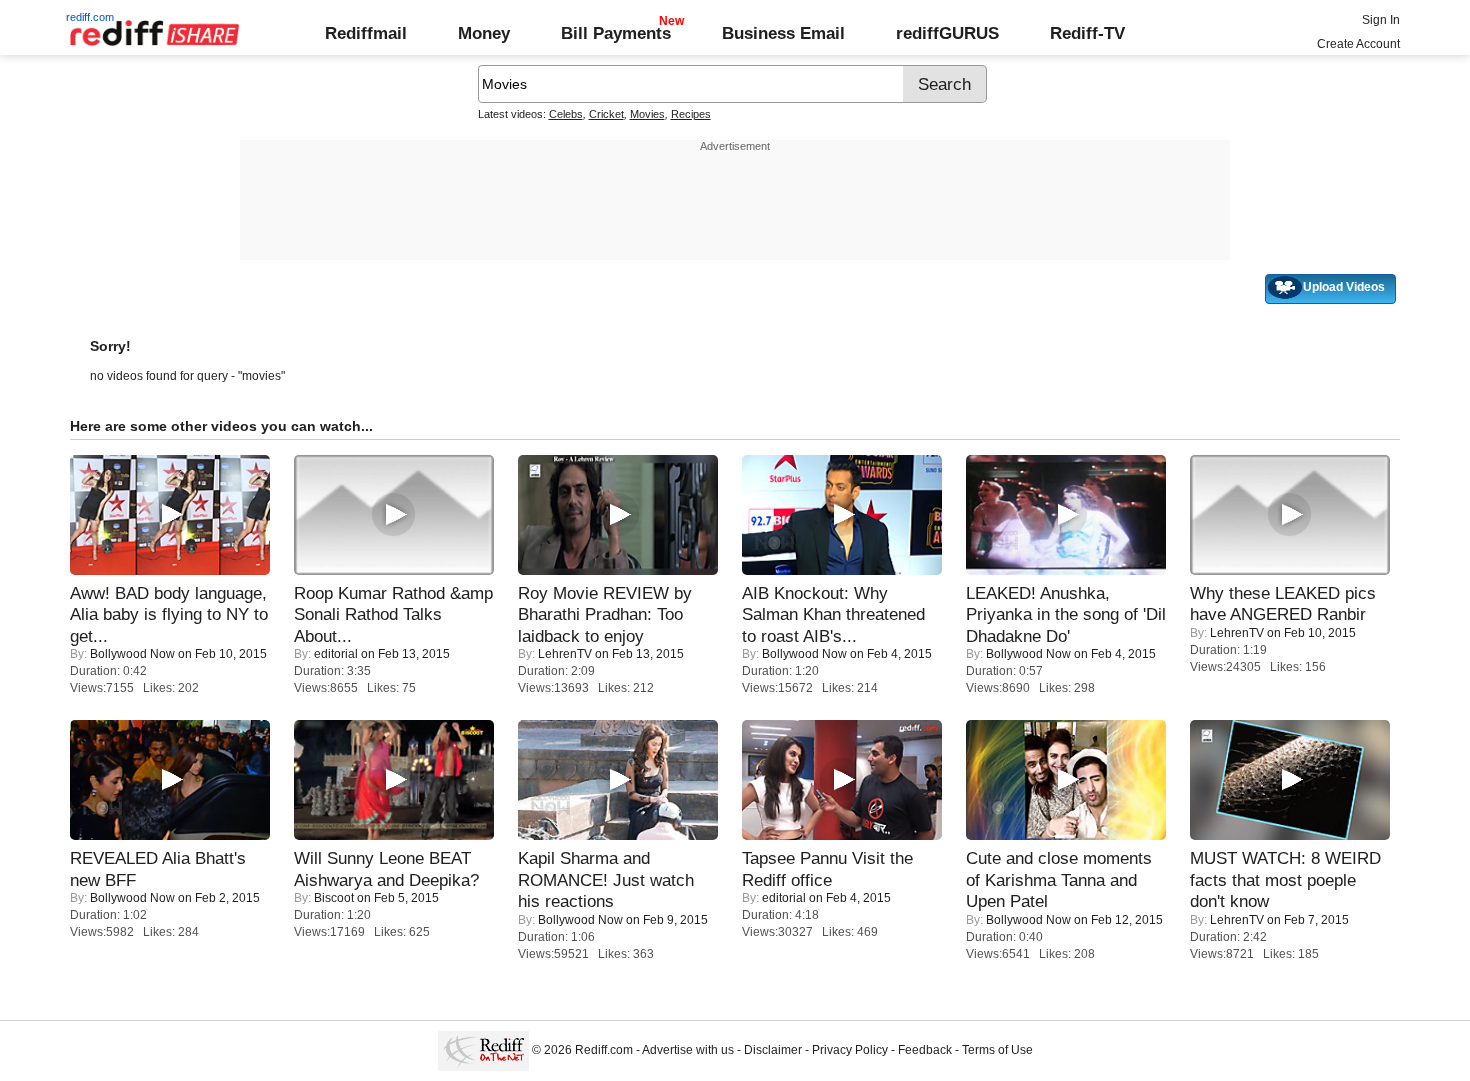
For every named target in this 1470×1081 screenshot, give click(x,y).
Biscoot (334, 898)
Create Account (1358, 44)
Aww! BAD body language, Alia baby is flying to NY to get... (169, 614)
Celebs (566, 114)
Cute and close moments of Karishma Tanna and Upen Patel (1059, 879)
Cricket (606, 114)
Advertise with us (688, 1050)
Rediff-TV (1087, 33)
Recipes (691, 114)
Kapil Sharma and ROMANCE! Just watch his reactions (606, 879)
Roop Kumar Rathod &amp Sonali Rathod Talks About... (393, 614)
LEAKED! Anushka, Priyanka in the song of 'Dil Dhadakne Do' (1066, 614)
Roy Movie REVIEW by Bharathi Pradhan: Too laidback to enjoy (605, 614)
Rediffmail (366, 33)
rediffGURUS (947, 33)
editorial (336, 654)
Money (484, 33)
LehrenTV (565, 654)
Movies (647, 114)
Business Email (783, 33)
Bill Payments (616, 33)
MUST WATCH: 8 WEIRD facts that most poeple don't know (1285, 879)
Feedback (925, 1050)
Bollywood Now (132, 654)
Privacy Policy (850, 1050)
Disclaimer (773, 1050)
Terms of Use (997, 1050)
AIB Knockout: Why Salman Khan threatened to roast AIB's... (833, 614)
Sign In (1381, 20)
